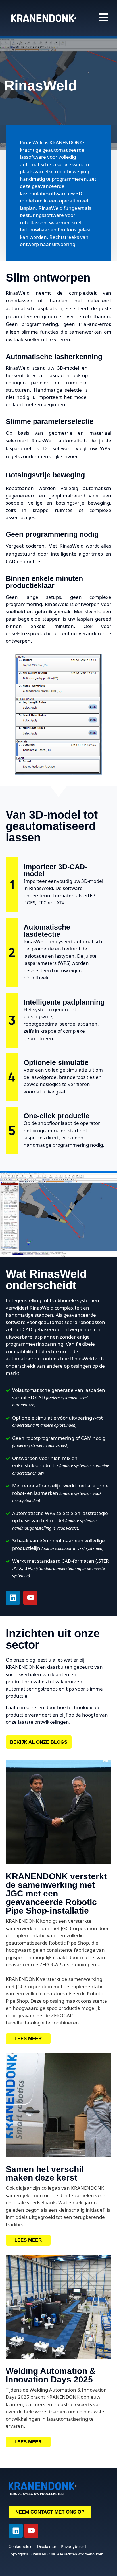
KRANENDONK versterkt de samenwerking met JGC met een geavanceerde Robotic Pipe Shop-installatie (56, 1893)
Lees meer (28, 2039)
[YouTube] (30, 1598)
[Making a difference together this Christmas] (58, 2105)
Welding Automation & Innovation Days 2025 (51, 2375)
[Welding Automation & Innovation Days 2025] (58, 2307)
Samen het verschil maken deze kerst (45, 2173)
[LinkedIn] (13, 1598)
